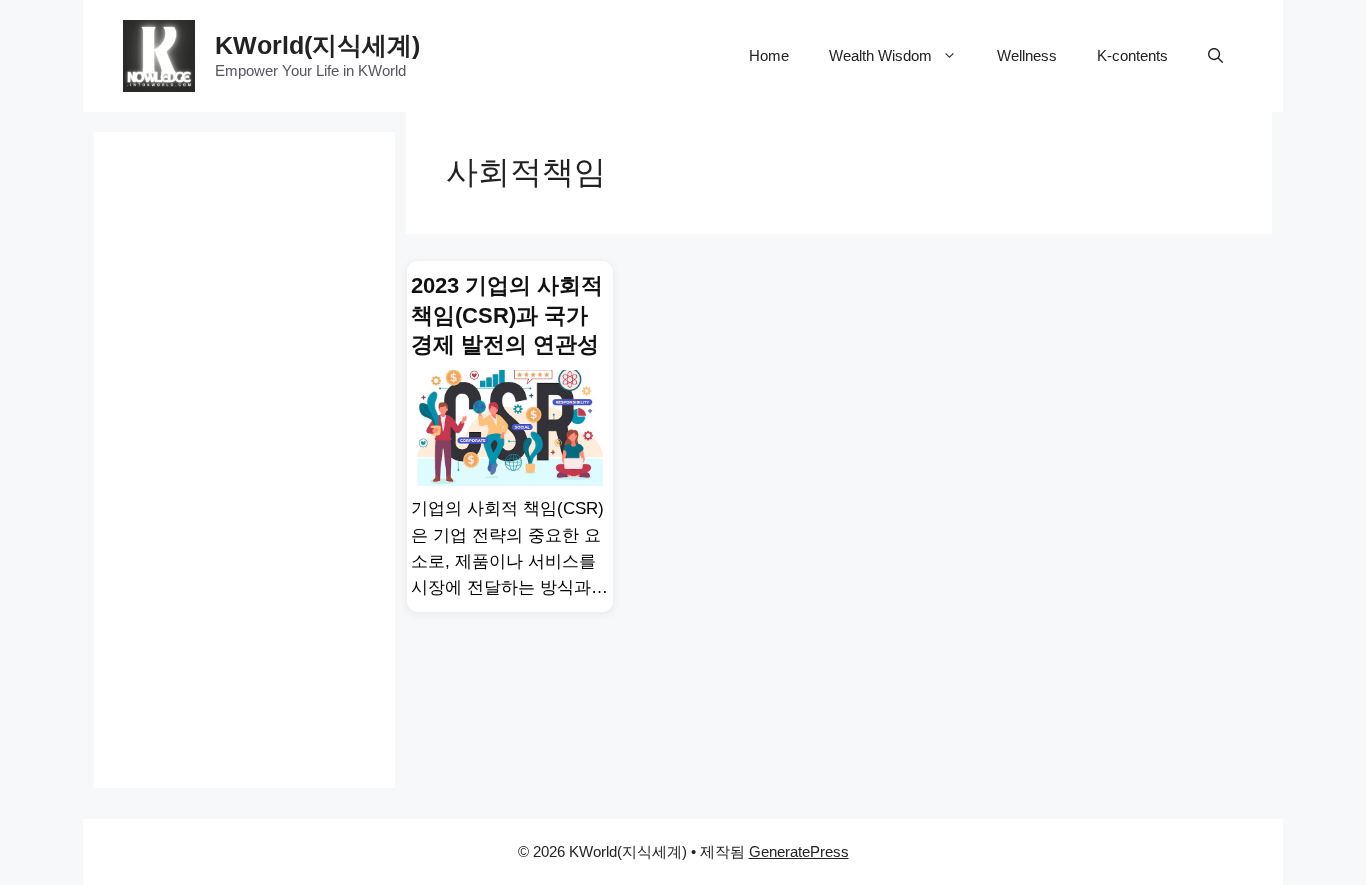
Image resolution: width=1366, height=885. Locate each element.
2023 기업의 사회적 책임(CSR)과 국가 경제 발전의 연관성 (507, 315)
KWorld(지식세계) (317, 45)
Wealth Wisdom (880, 55)
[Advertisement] (244, 432)
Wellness (1027, 55)
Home (769, 55)
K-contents (1132, 55)
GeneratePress (799, 851)
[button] (1215, 56)
